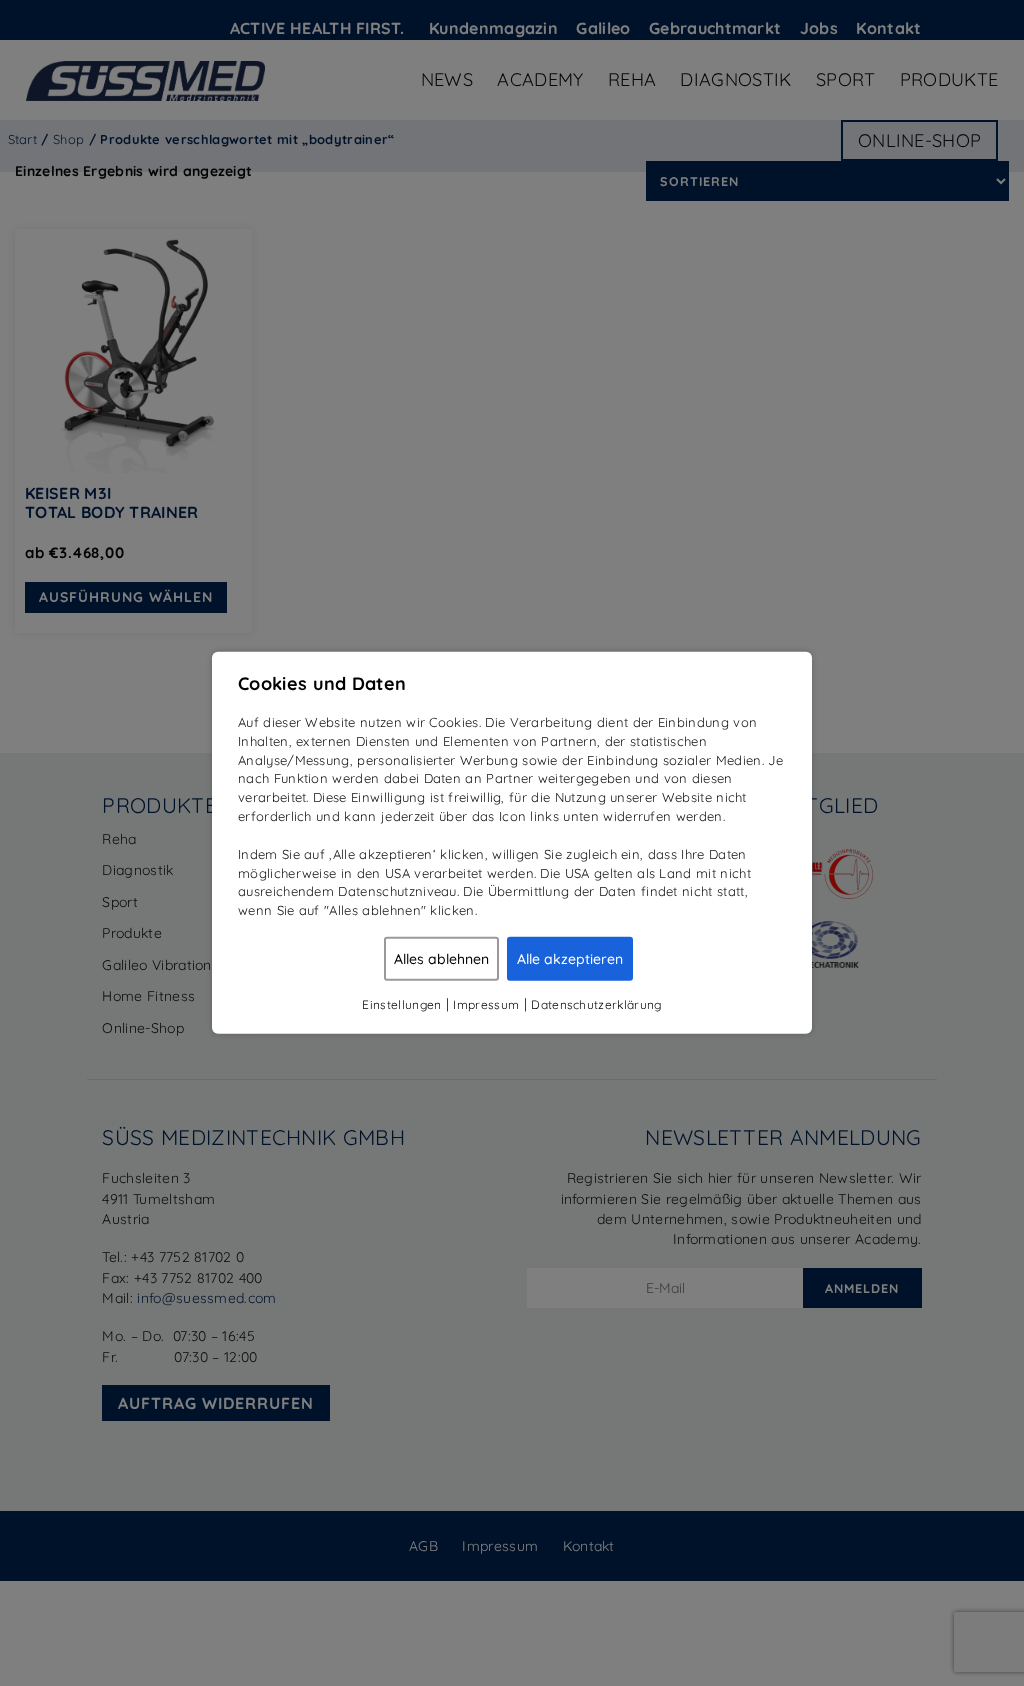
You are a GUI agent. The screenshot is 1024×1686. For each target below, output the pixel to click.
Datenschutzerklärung (596, 1004)
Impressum (486, 1004)
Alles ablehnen (441, 959)
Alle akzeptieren (570, 959)
